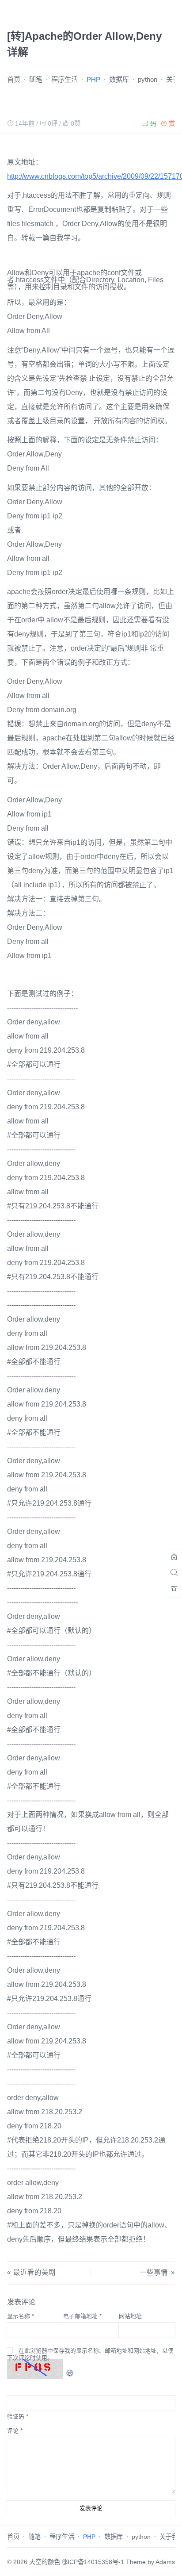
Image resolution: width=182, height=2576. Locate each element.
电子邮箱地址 (82, 2316)
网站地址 (130, 2316)
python (148, 79)
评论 (15, 2431)
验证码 (16, 2417)
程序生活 (64, 79)
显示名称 (21, 2316)
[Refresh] (70, 2368)
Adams (165, 2562)
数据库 (119, 79)
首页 (14, 79)
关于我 (169, 2537)
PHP (93, 79)
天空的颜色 (45, 2562)
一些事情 (154, 2272)
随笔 (36, 79)
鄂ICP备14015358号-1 (93, 2562)
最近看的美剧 (34, 2272)
